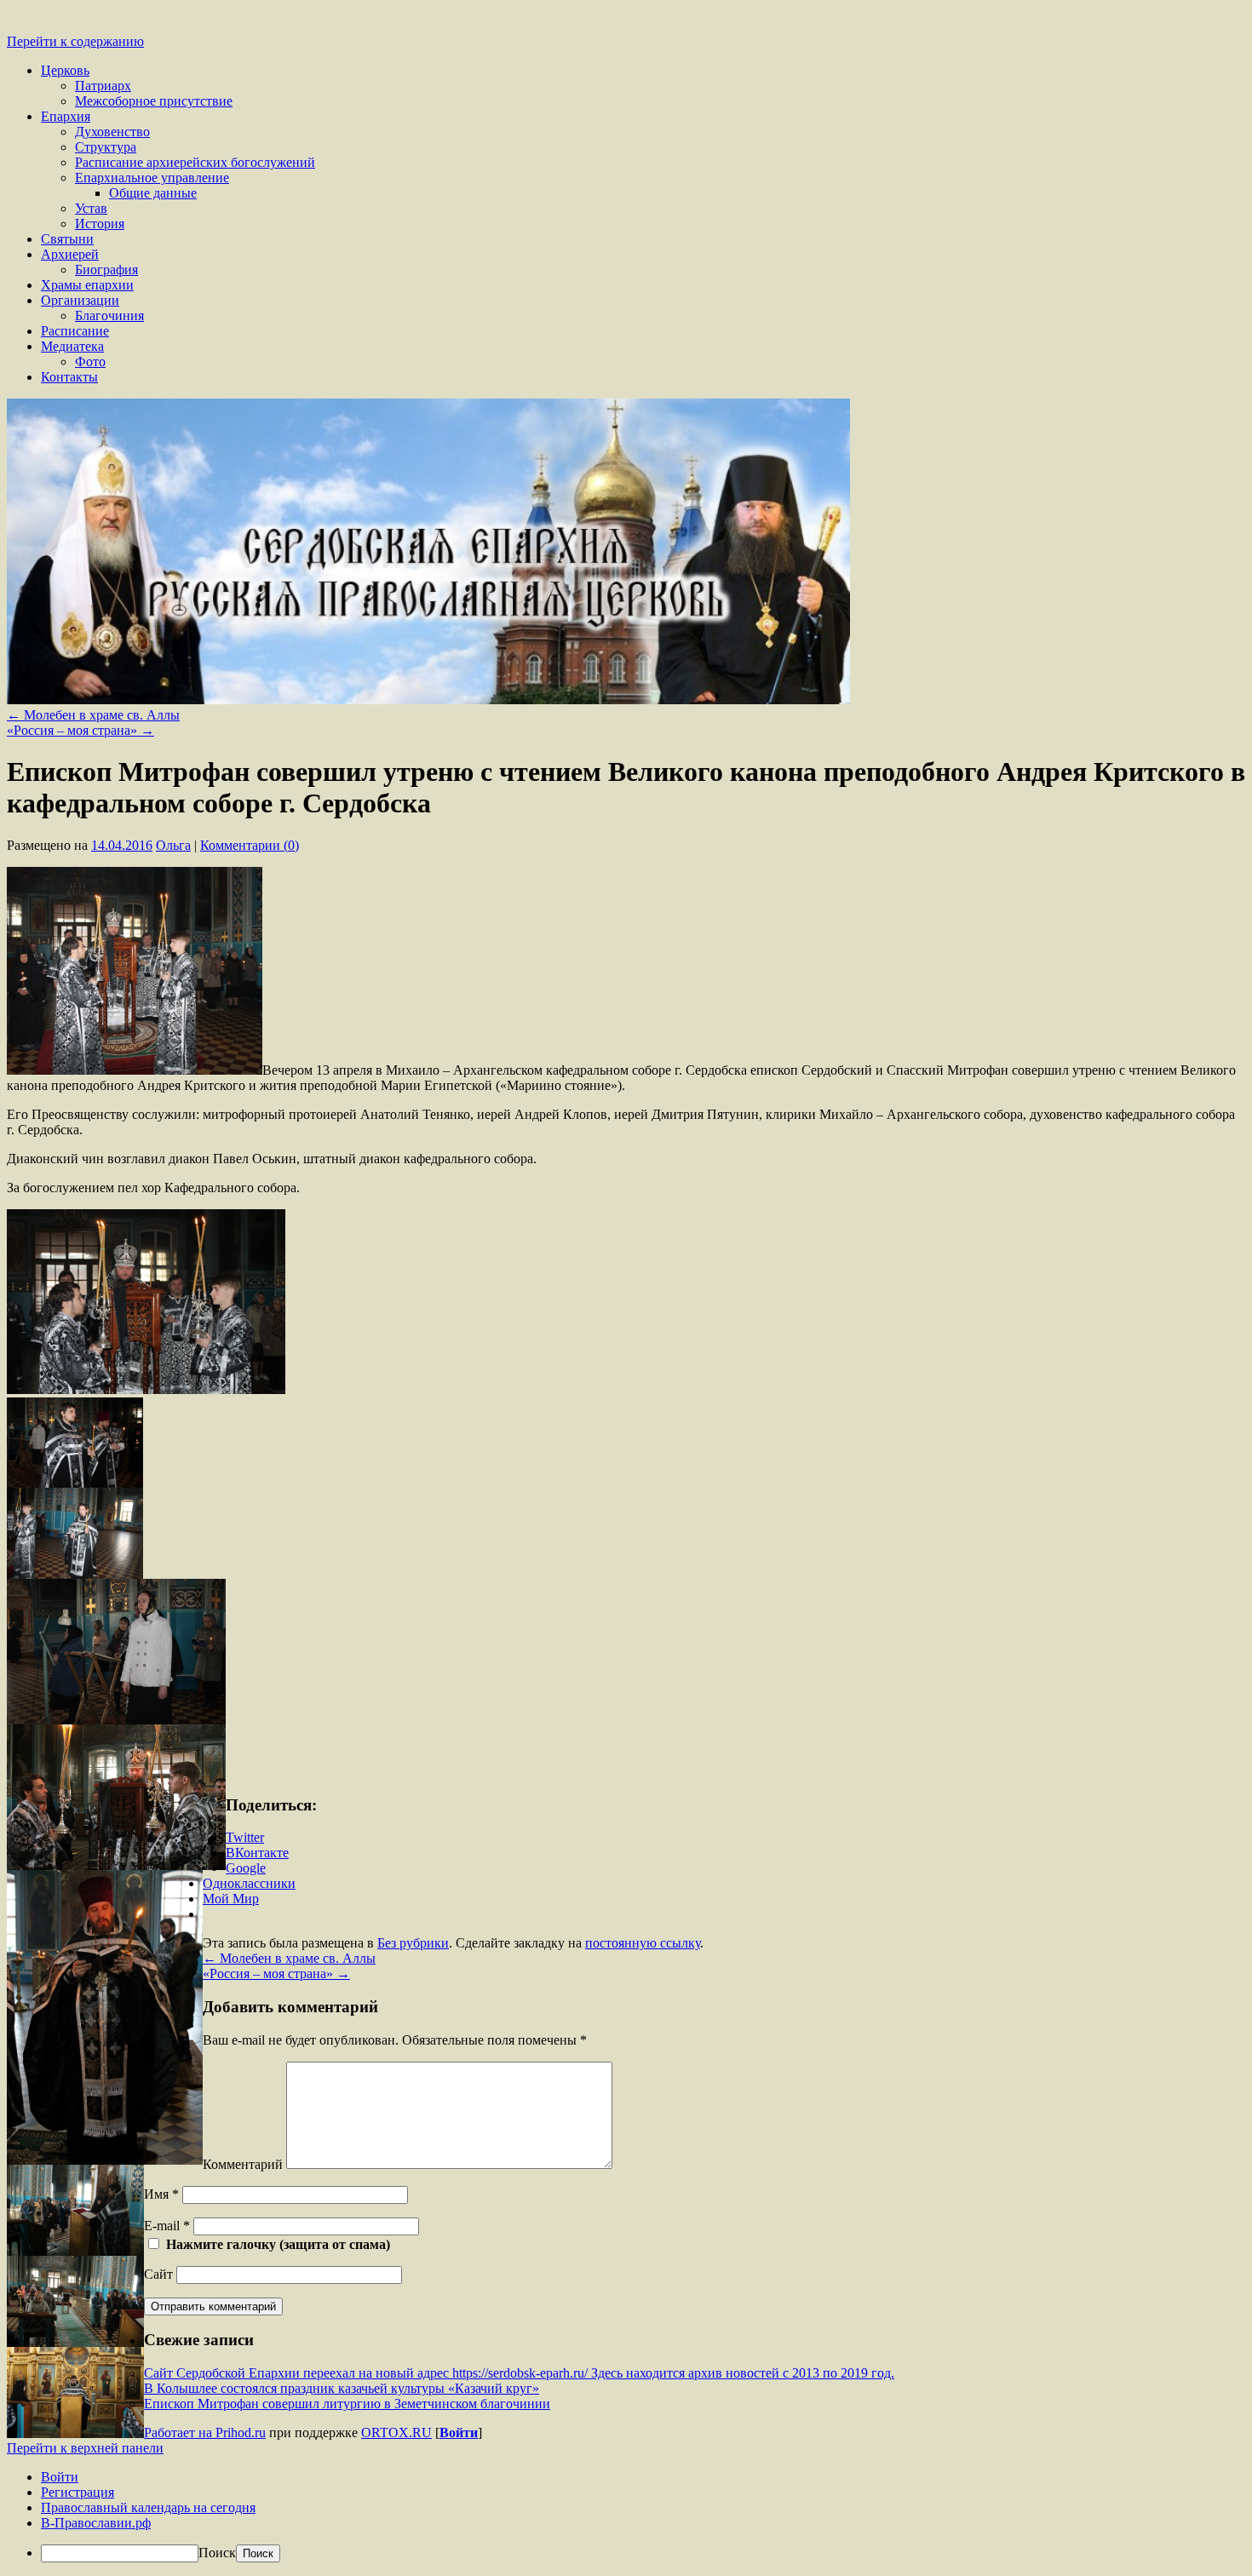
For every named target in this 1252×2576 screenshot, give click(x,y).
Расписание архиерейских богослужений (195, 162)
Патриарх (103, 86)
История (100, 224)
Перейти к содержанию (75, 41)
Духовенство (112, 132)
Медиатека (72, 346)
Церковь (65, 70)
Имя (161, 2194)
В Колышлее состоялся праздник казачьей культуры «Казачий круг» (342, 2388)
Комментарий (243, 2164)
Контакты (69, 377)
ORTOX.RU (396, 2433)
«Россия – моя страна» (80, 730)
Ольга (173, 845)
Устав (91, 208)
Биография (106, 270)
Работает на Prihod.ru (205, 2433)
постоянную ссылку (643, 1943)
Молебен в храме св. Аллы (93, 715)
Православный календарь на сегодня (148, 2507)
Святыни (67, 239)
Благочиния (109, 316)
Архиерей (70, 254)
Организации (80, 300)
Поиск (217, 2553)
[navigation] (626, 2516)
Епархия (66, 116)
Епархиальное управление (152, 178)
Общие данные (153, 193)
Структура (106, 147)
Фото (90, 361)
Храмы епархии (87, 285)
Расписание (75, 331)
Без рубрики (413, 1943)
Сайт (158, 2274)
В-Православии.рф (96, 2523)
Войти (459, 2433)
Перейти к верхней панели (85, 2448)
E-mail (167, 2226)
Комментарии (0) (250, 845)
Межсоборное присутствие (154, 101)
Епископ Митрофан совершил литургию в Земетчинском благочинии (347, 2404)
